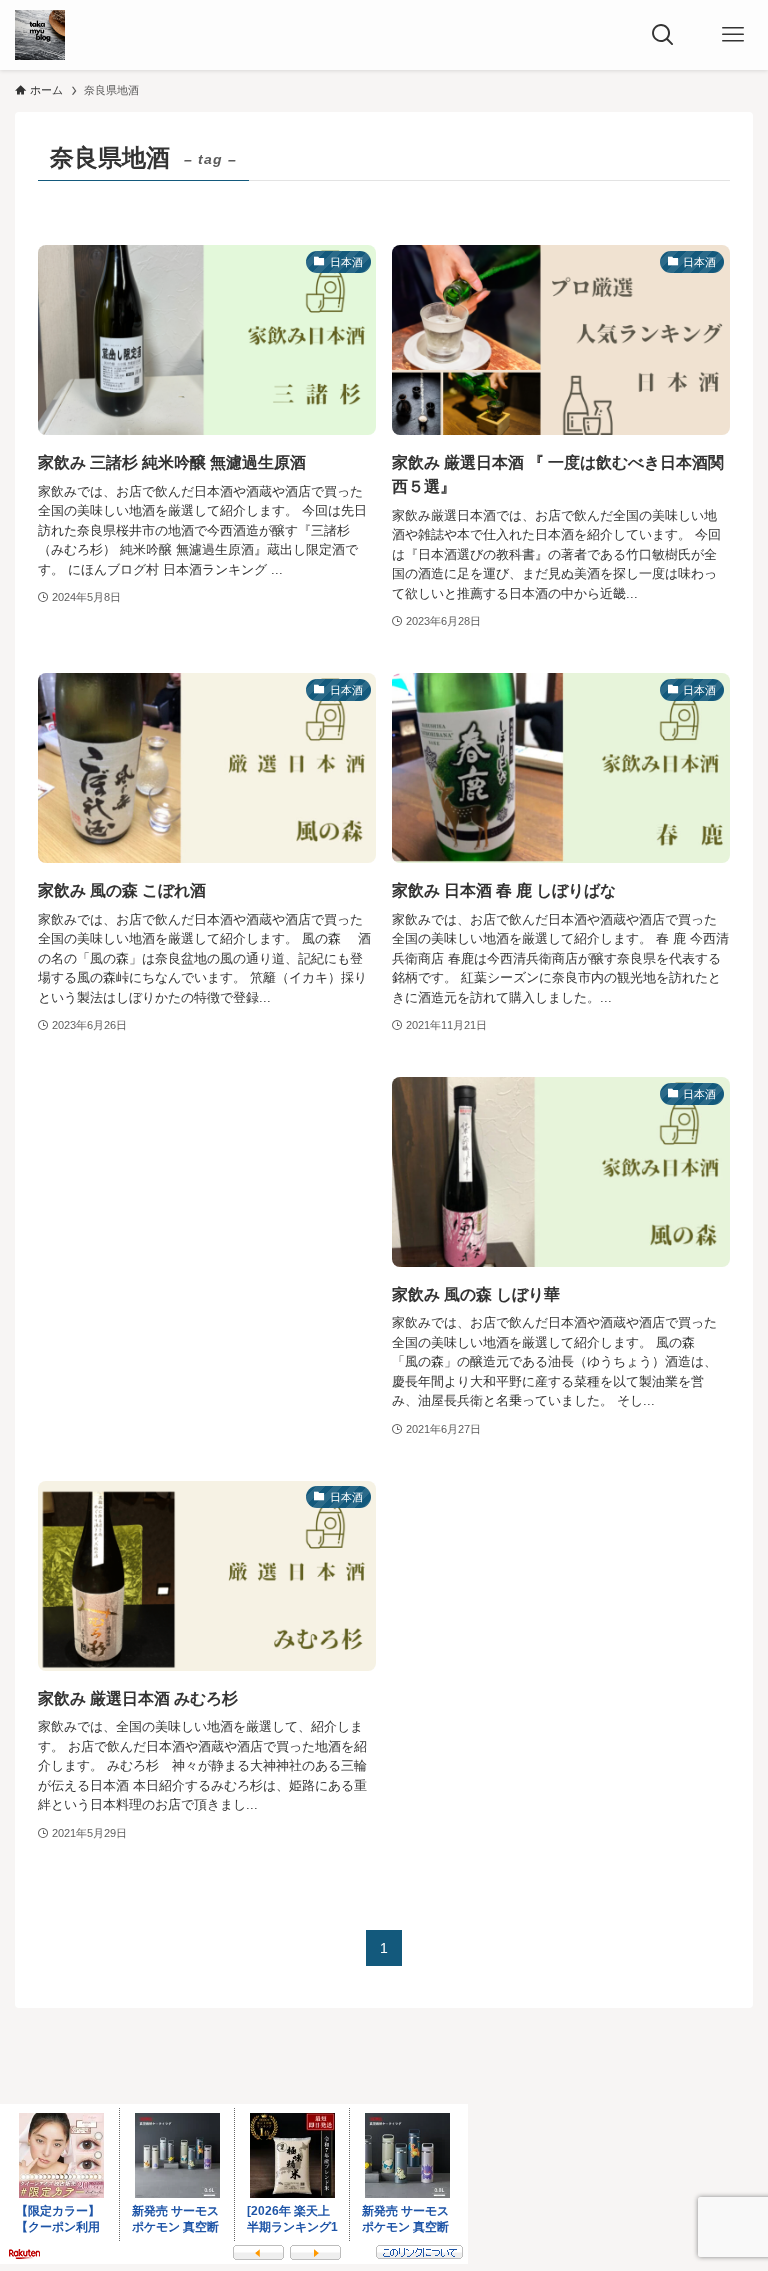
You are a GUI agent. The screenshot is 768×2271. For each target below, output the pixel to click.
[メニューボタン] (733, 35)
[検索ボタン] (663, 35)
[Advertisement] (207, 1244)
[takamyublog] (40, 35)
